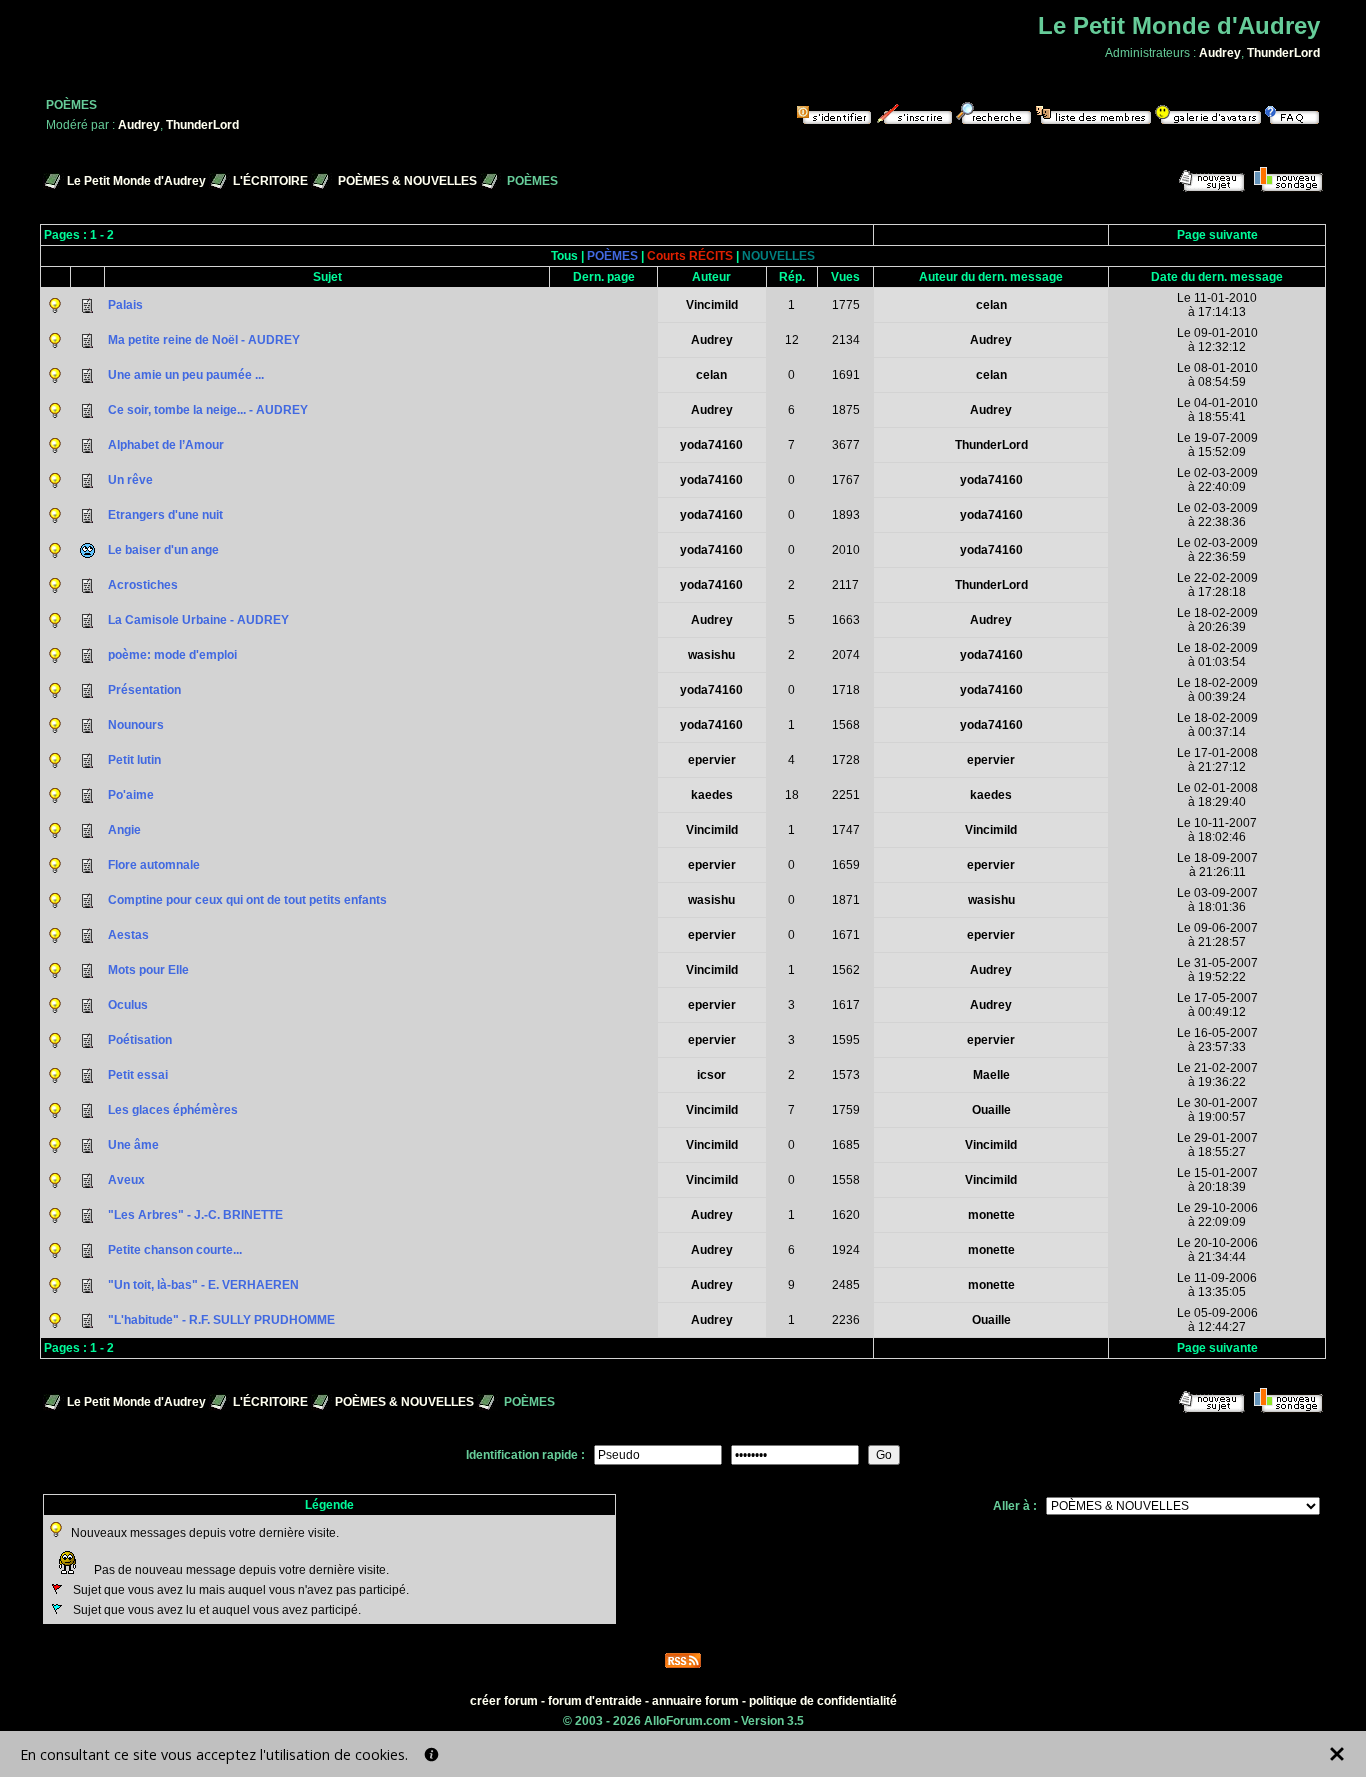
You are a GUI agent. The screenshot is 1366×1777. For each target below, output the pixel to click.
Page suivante (1217, 235)
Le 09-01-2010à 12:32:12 (1217, 340)
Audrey (1220, 53)
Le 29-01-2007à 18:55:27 (1217, 1145)
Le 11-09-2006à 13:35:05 (1217, 1285)
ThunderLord (1283, 53)
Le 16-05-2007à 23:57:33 (1217, 1040)
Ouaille (991, 1110)
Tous (564, 256)
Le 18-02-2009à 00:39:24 (1217, 690)
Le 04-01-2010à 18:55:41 (1217, 410)
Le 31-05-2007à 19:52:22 (1217, 970)
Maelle (991, 1075)
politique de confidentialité (823, 1701)
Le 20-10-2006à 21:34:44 (1217, 1250)
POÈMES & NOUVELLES (407, 181)
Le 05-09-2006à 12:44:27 (1217, 1320)
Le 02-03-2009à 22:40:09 (1217, 480)
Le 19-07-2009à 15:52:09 (1217, 445)
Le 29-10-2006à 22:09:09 (1217, 1215)
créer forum (504, 1701)
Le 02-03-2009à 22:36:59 (1217, 550)
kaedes (712, 795)
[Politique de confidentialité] (431, 1754)
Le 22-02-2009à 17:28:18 (1217, 585)
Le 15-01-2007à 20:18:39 (1217, 1180)
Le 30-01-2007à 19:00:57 (1217, 1110)
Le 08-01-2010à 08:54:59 (1217, 375)
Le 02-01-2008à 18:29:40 (1217, 795)
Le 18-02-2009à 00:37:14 (1217, 725)
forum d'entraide (595, 1701)
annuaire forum (695, 1701)
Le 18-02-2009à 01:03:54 (1217, 655)
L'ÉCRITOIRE (270, 181)
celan (991, 305)
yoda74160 (711, 445)
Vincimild (712, 305)
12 (792, 340)
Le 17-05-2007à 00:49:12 (1217, 1005)
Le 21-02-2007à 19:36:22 (1217, 1075)
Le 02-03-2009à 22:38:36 (1217, 515)
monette (991, 1215)
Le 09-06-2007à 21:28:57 (1217, 935)
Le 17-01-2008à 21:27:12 (1217, 760)
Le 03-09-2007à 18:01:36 (1217, 900)
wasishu (711, 655)
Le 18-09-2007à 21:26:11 (1217, 865)
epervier (712, 760)
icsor (711, 1075)
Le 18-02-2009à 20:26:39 (1217, 620)
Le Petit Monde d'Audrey (136, 181)
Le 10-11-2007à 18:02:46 (1217, 830)
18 (792, 795)
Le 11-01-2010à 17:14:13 (1217, 305)
